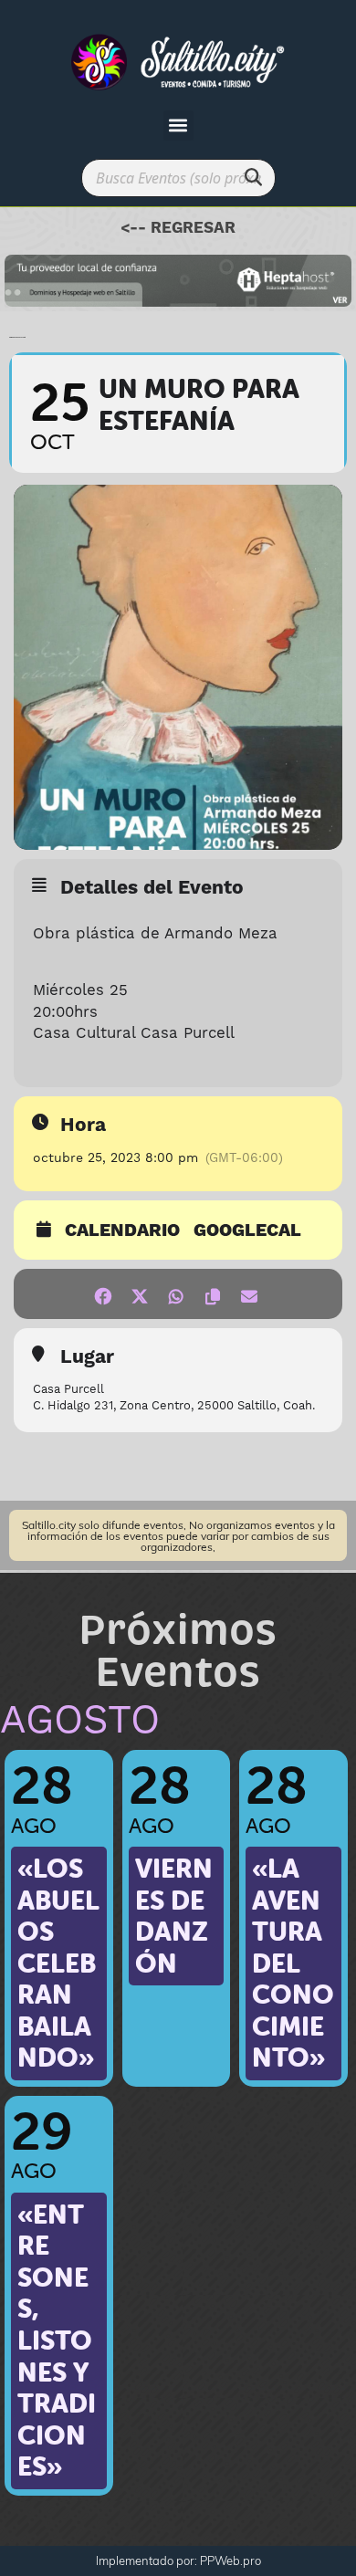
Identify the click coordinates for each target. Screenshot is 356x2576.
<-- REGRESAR (178, 228)
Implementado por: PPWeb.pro (178, 2560)
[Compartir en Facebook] (103, 1294)
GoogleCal (247, 1231)
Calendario (122, 1231)
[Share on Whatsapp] (176, 1294)
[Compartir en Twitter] (139, 1294)
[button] (178, 126)
